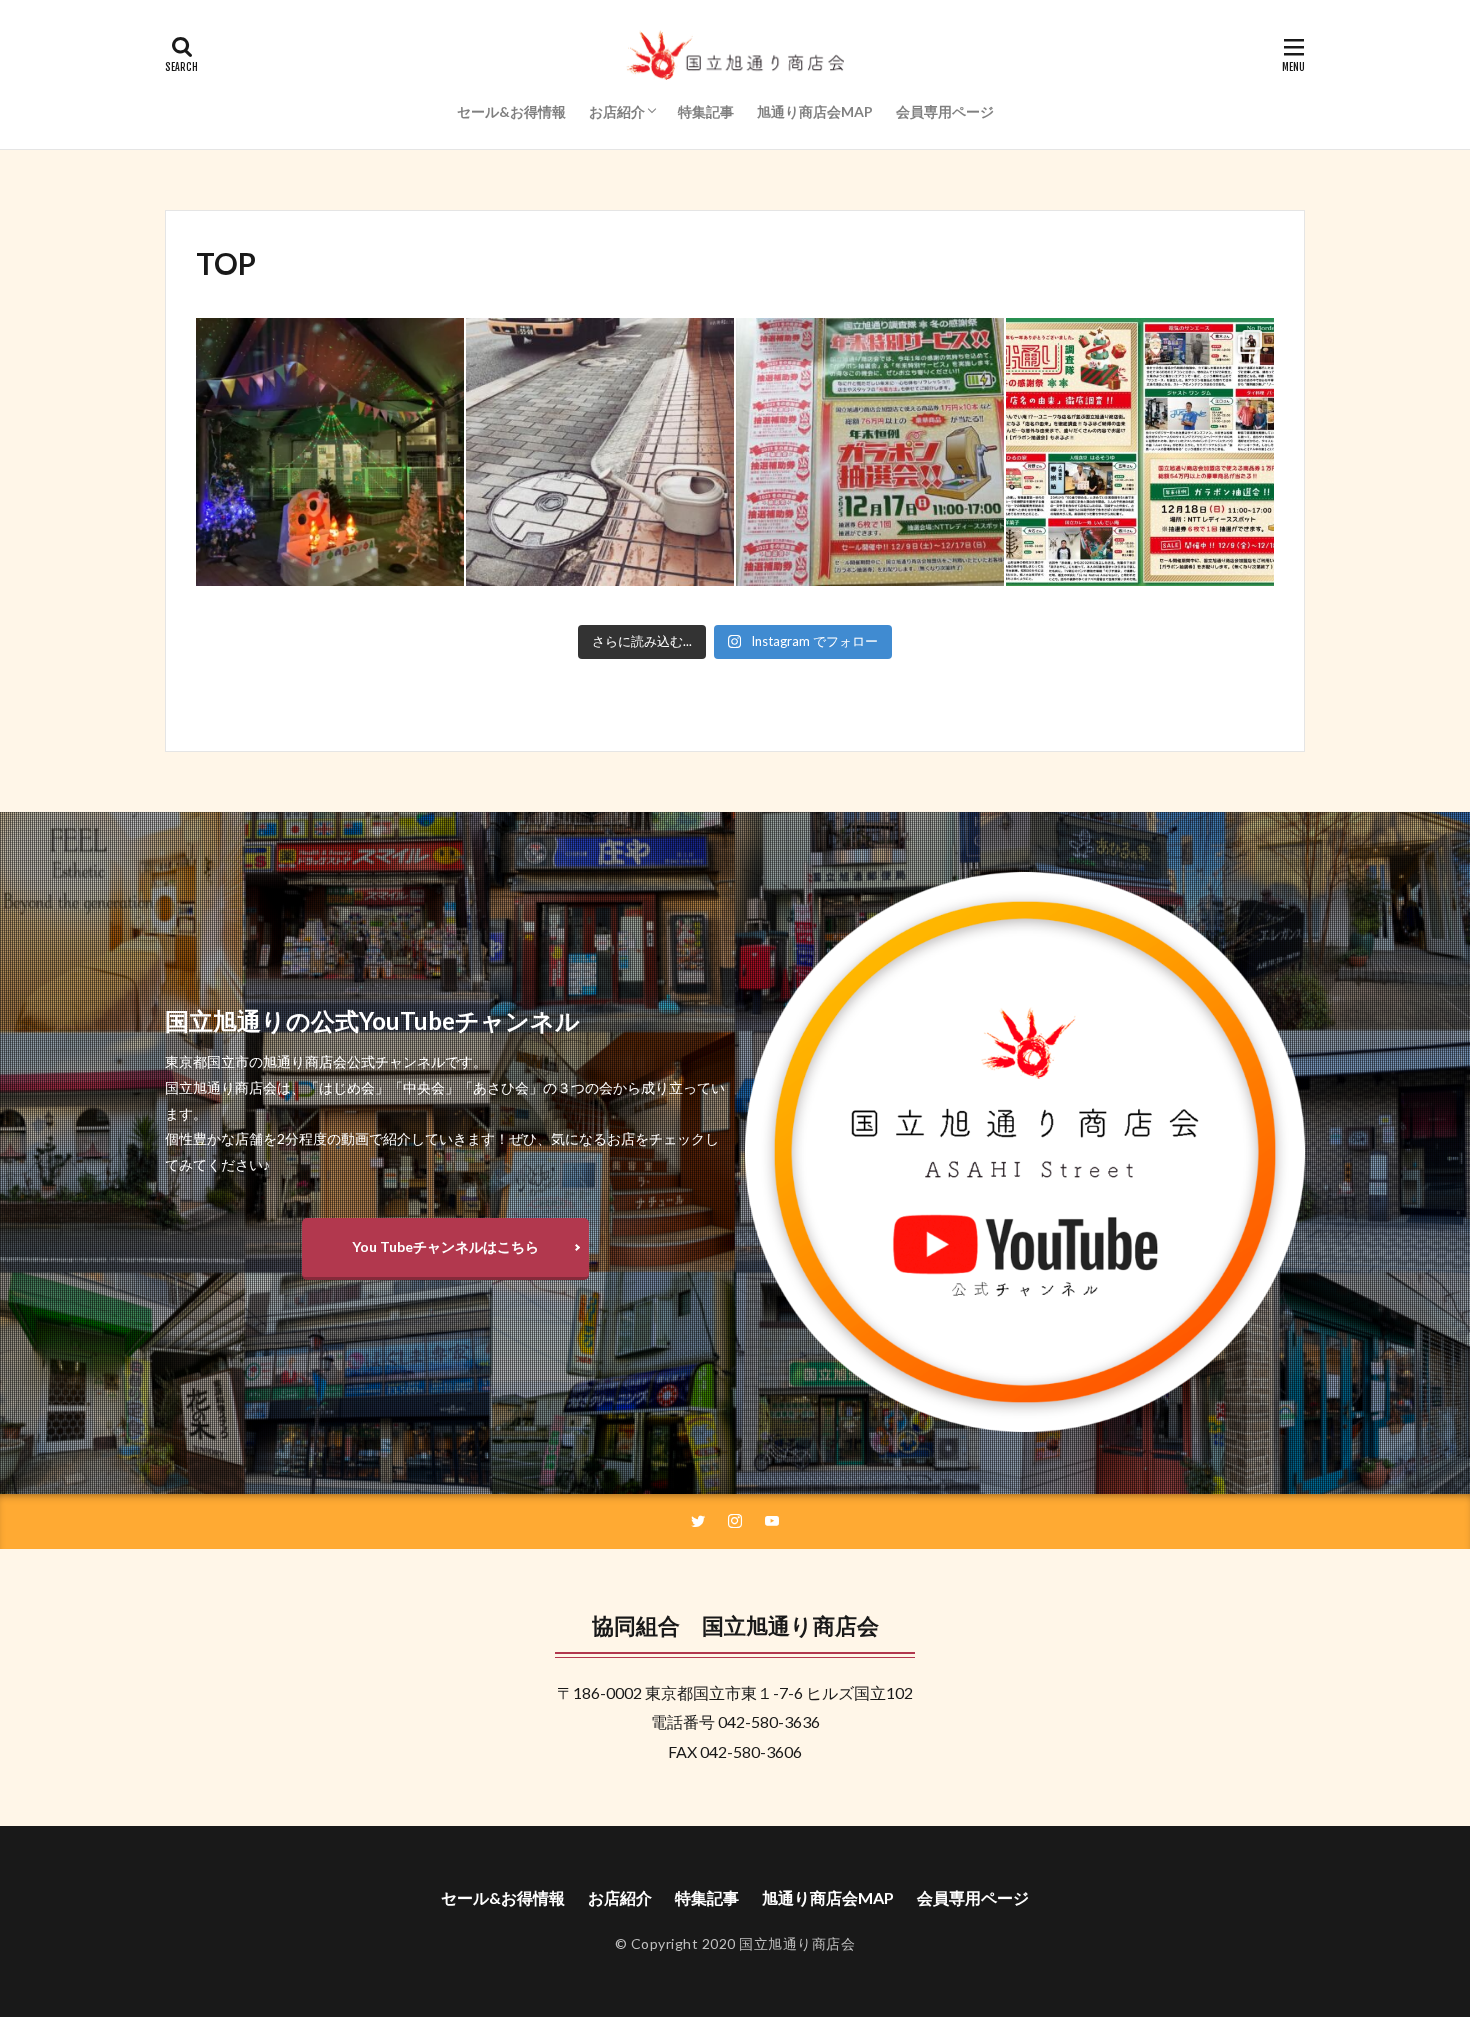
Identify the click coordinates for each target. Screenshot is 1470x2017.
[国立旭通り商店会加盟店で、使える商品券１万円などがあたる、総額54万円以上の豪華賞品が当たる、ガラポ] (1140, 452)
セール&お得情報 (511, 111)
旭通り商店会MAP (815, 111)
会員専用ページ (945, 111)
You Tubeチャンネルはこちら (445, 1246)
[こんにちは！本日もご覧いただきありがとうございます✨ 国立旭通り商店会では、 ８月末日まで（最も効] (600, 452)
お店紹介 (617, 111)
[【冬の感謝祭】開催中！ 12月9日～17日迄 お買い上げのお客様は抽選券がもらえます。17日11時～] (870, 452)
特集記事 (706, 111)
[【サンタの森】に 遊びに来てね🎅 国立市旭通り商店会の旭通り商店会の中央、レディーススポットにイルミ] (330, 452)
